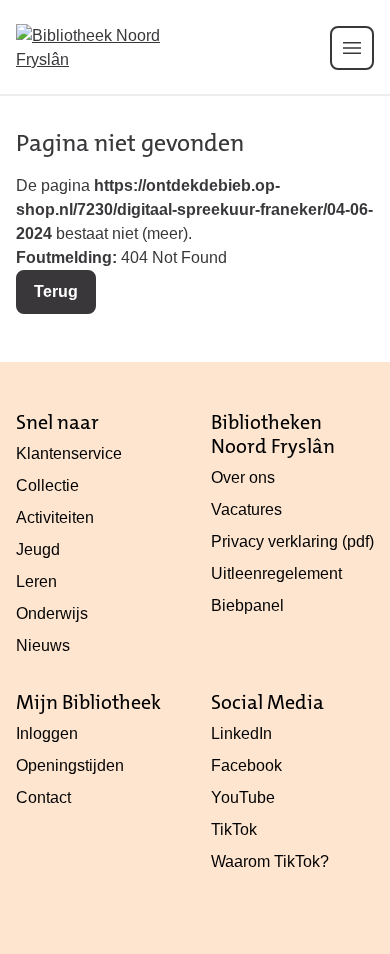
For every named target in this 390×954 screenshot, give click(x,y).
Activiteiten (55, 517)
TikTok (234, 829)
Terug (56, 291)
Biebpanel (247, 605)
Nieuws (43, 645)
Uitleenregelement (276, 573)
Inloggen (47, 733)
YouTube (243, 797)
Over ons (243, 477)
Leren (36, 581)
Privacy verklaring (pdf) (292, 541)
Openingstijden (70, 765)
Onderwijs (52, 613)
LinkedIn (241, 733)
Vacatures (246, 509)
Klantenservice (69, 453)
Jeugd (38, 549)
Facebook (246, 765)
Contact (43, 797)
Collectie (47, 485)
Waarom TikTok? (270, 861)
